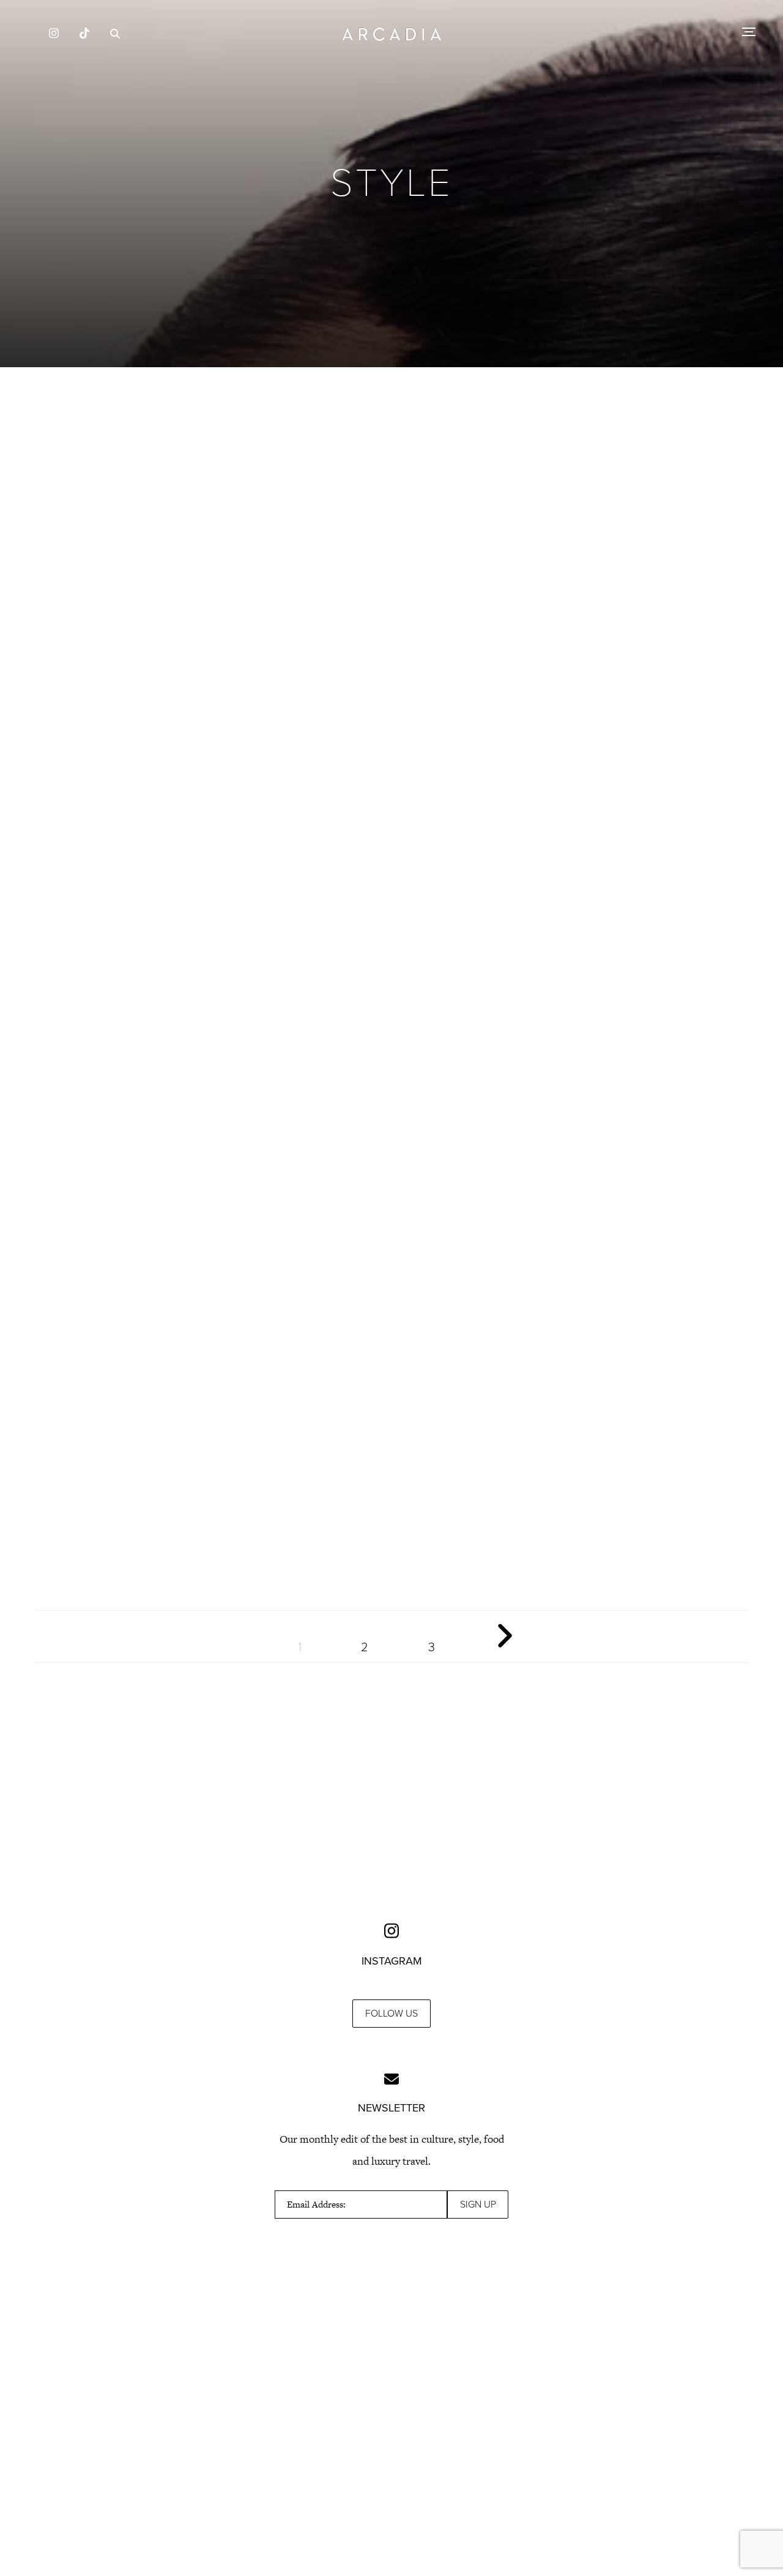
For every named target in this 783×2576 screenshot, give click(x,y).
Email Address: (316, 2205)
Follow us (391, 2014)
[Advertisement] (391, 483)
